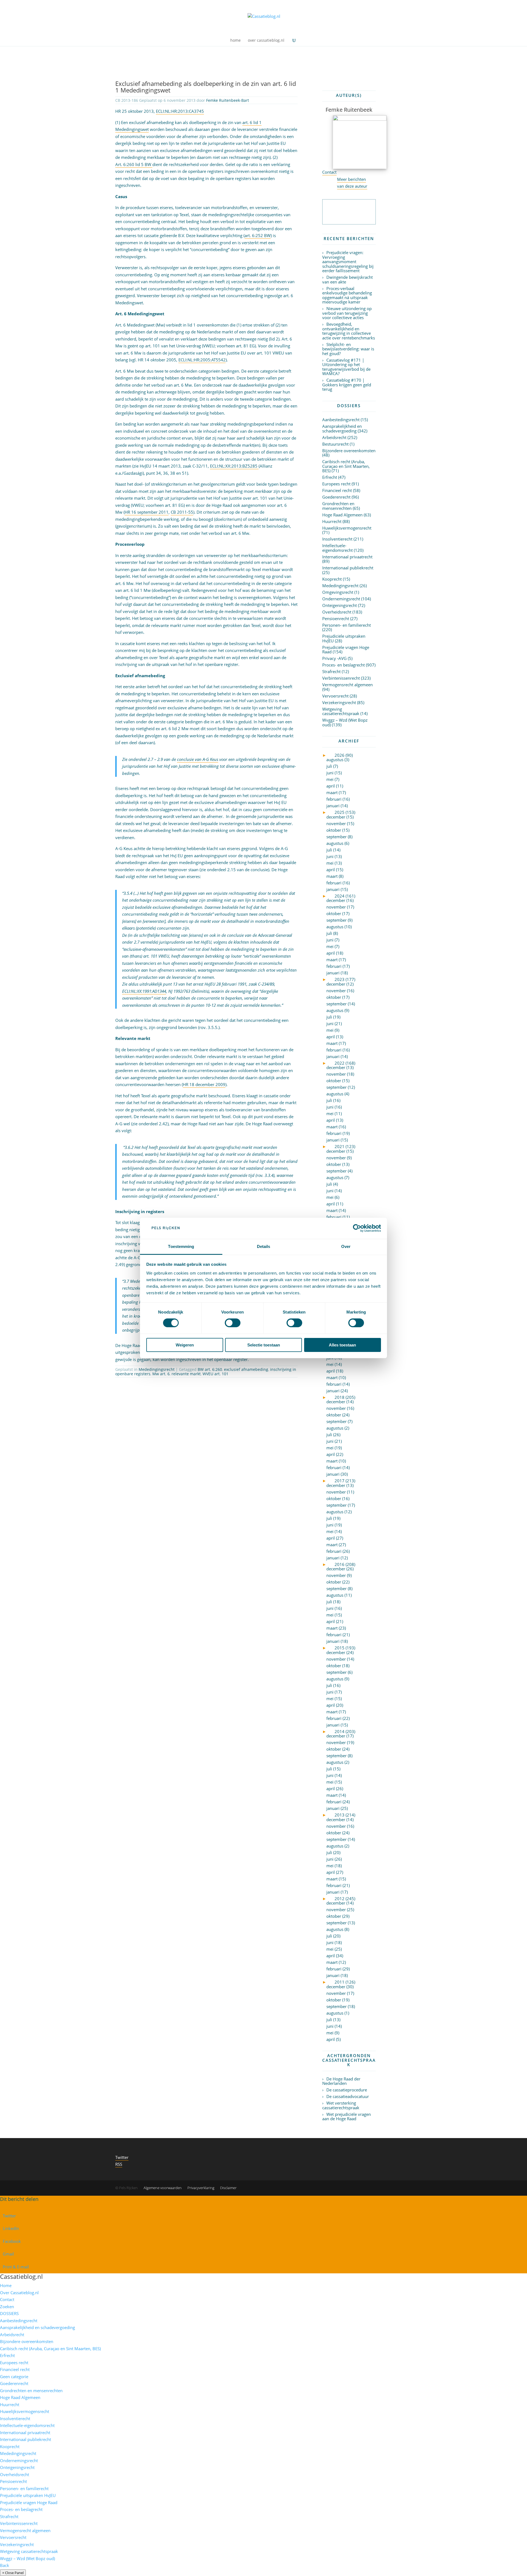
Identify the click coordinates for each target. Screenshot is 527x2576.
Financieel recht (337, 490)
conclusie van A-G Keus (198, 759)
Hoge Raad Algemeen (342, 515)
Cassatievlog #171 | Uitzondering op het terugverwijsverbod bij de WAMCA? (346, 367)
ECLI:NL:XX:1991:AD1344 (144, 991)
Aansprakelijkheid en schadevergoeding (342, 428)
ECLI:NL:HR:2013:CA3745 (180, 111)
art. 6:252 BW (258, 235)
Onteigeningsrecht (340, 605)
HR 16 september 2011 (147, 512)
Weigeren (185, 1345)
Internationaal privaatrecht (347, 557)
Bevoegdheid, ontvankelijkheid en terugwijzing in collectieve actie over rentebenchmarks (349, 331)
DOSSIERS (9, 2313)
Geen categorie (14, 2377)
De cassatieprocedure (347, 2090)
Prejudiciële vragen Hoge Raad (346, 650)
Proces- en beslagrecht (344, 665)
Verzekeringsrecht (339, 702)
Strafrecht (331, 671)
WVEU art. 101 (215, 1374)
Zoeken (7, 2307)
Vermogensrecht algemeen (347, 685)
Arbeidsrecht (334, 437)
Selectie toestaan (264, 1345)
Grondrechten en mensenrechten (338, 506)
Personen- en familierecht (347, 625)
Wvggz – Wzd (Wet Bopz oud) (345, 722)
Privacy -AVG (334, 658)
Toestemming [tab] (181, 1246)
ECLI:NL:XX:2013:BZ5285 (234, 466)
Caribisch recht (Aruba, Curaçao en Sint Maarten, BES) (346, 466)
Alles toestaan (342, 1345)
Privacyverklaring (201, 2188)
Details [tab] (264, 1246)
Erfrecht (330, 477)
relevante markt (186, 1374)
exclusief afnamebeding (246, 1369)
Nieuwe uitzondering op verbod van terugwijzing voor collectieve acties (347, 313)
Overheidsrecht (337, 612)
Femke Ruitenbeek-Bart (228, 100)
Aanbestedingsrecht (341, 420)
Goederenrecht (336, 497)
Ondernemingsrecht (341, 599)
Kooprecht (332, 579)
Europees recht (336, 484)
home (236, 41)
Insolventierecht (337, 539)
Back (5, 2565)
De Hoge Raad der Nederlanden (341, 2081)
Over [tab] (346, 1246)
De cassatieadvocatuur (348, 2096)
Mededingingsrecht (157, 1369)
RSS (119, 2164)
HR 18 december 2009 (204, 1084)
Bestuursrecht (335, 444)
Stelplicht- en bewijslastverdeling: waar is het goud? (348, 349)
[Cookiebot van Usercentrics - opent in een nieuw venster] (357, 1228)
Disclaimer (228, 2188)
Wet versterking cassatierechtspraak (341, 2105)
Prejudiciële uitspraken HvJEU (344, 638)
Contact (329, 172)
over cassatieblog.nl (266, 41)
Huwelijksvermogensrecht (347, 528)
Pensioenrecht (336, 618)
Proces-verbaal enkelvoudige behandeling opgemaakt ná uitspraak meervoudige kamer (347, 295)
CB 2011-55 (182, 512)
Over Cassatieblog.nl (19, 2293)
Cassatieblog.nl (21, 2276)
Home (6, 2285)
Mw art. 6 (161, 1374)
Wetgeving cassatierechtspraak (341, 711)
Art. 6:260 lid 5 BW (134, 164)
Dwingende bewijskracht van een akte (347, 279)
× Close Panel (13, 2573)
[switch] (233, 1323)
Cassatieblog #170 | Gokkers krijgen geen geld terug (347, 385)
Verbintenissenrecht (341, 678)
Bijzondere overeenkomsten (349, 451)
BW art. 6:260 (210, 1369)
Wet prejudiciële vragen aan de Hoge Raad (347, 2117)
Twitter (122, 2157)
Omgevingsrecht (338, 592)
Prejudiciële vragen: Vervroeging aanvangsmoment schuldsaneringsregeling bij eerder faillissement (348, 261)
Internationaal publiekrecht (348, 568)
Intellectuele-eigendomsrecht (337, 548)
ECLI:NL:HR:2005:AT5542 (202, 360)
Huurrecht (332, 521)
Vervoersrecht (335, 696)
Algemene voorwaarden (163, 2188)
